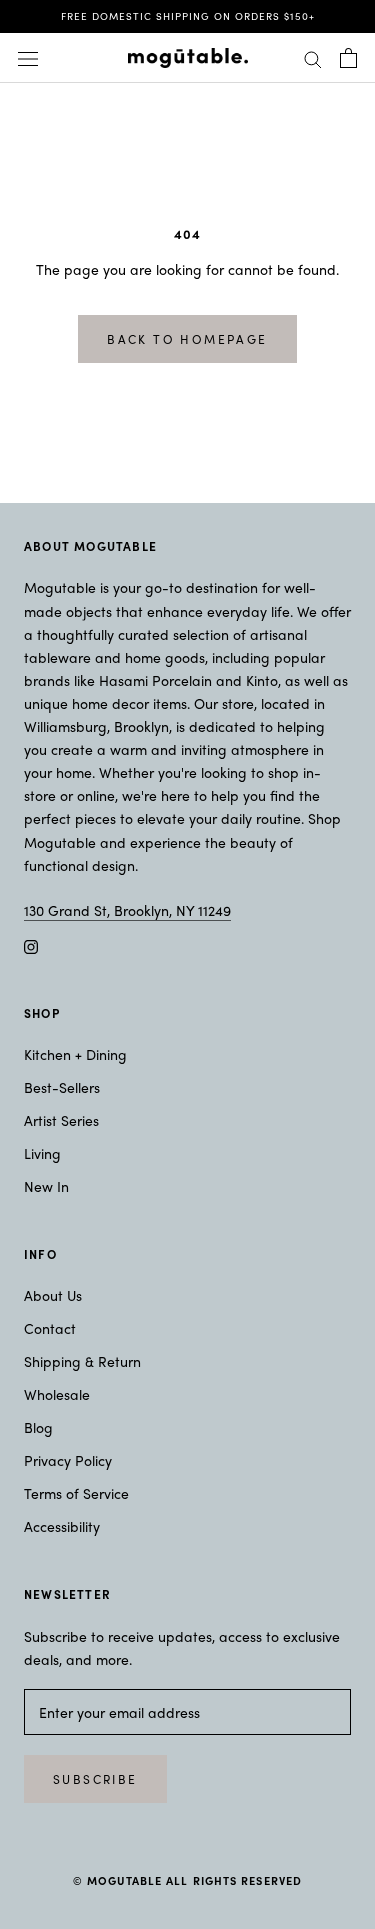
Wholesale (57, 1394)
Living (42, 1153)
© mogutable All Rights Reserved (187, 1880)
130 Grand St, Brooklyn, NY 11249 (127, 910)
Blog (38, 1427)
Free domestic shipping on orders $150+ (188, 16)
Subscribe (95, 1779)
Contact (50, 1328)
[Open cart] (348, 58)
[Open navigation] (28, 57)
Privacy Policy (68, 1460)
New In (46, 1186)
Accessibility (62, 1526)
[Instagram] (31, 944)
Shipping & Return (82, 1361)
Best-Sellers (62, 1087)
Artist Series (61, 1120)
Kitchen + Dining (75, 1054)
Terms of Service (76, 1493)
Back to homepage (187, 339)
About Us (53, 1295)
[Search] (313, 58)
